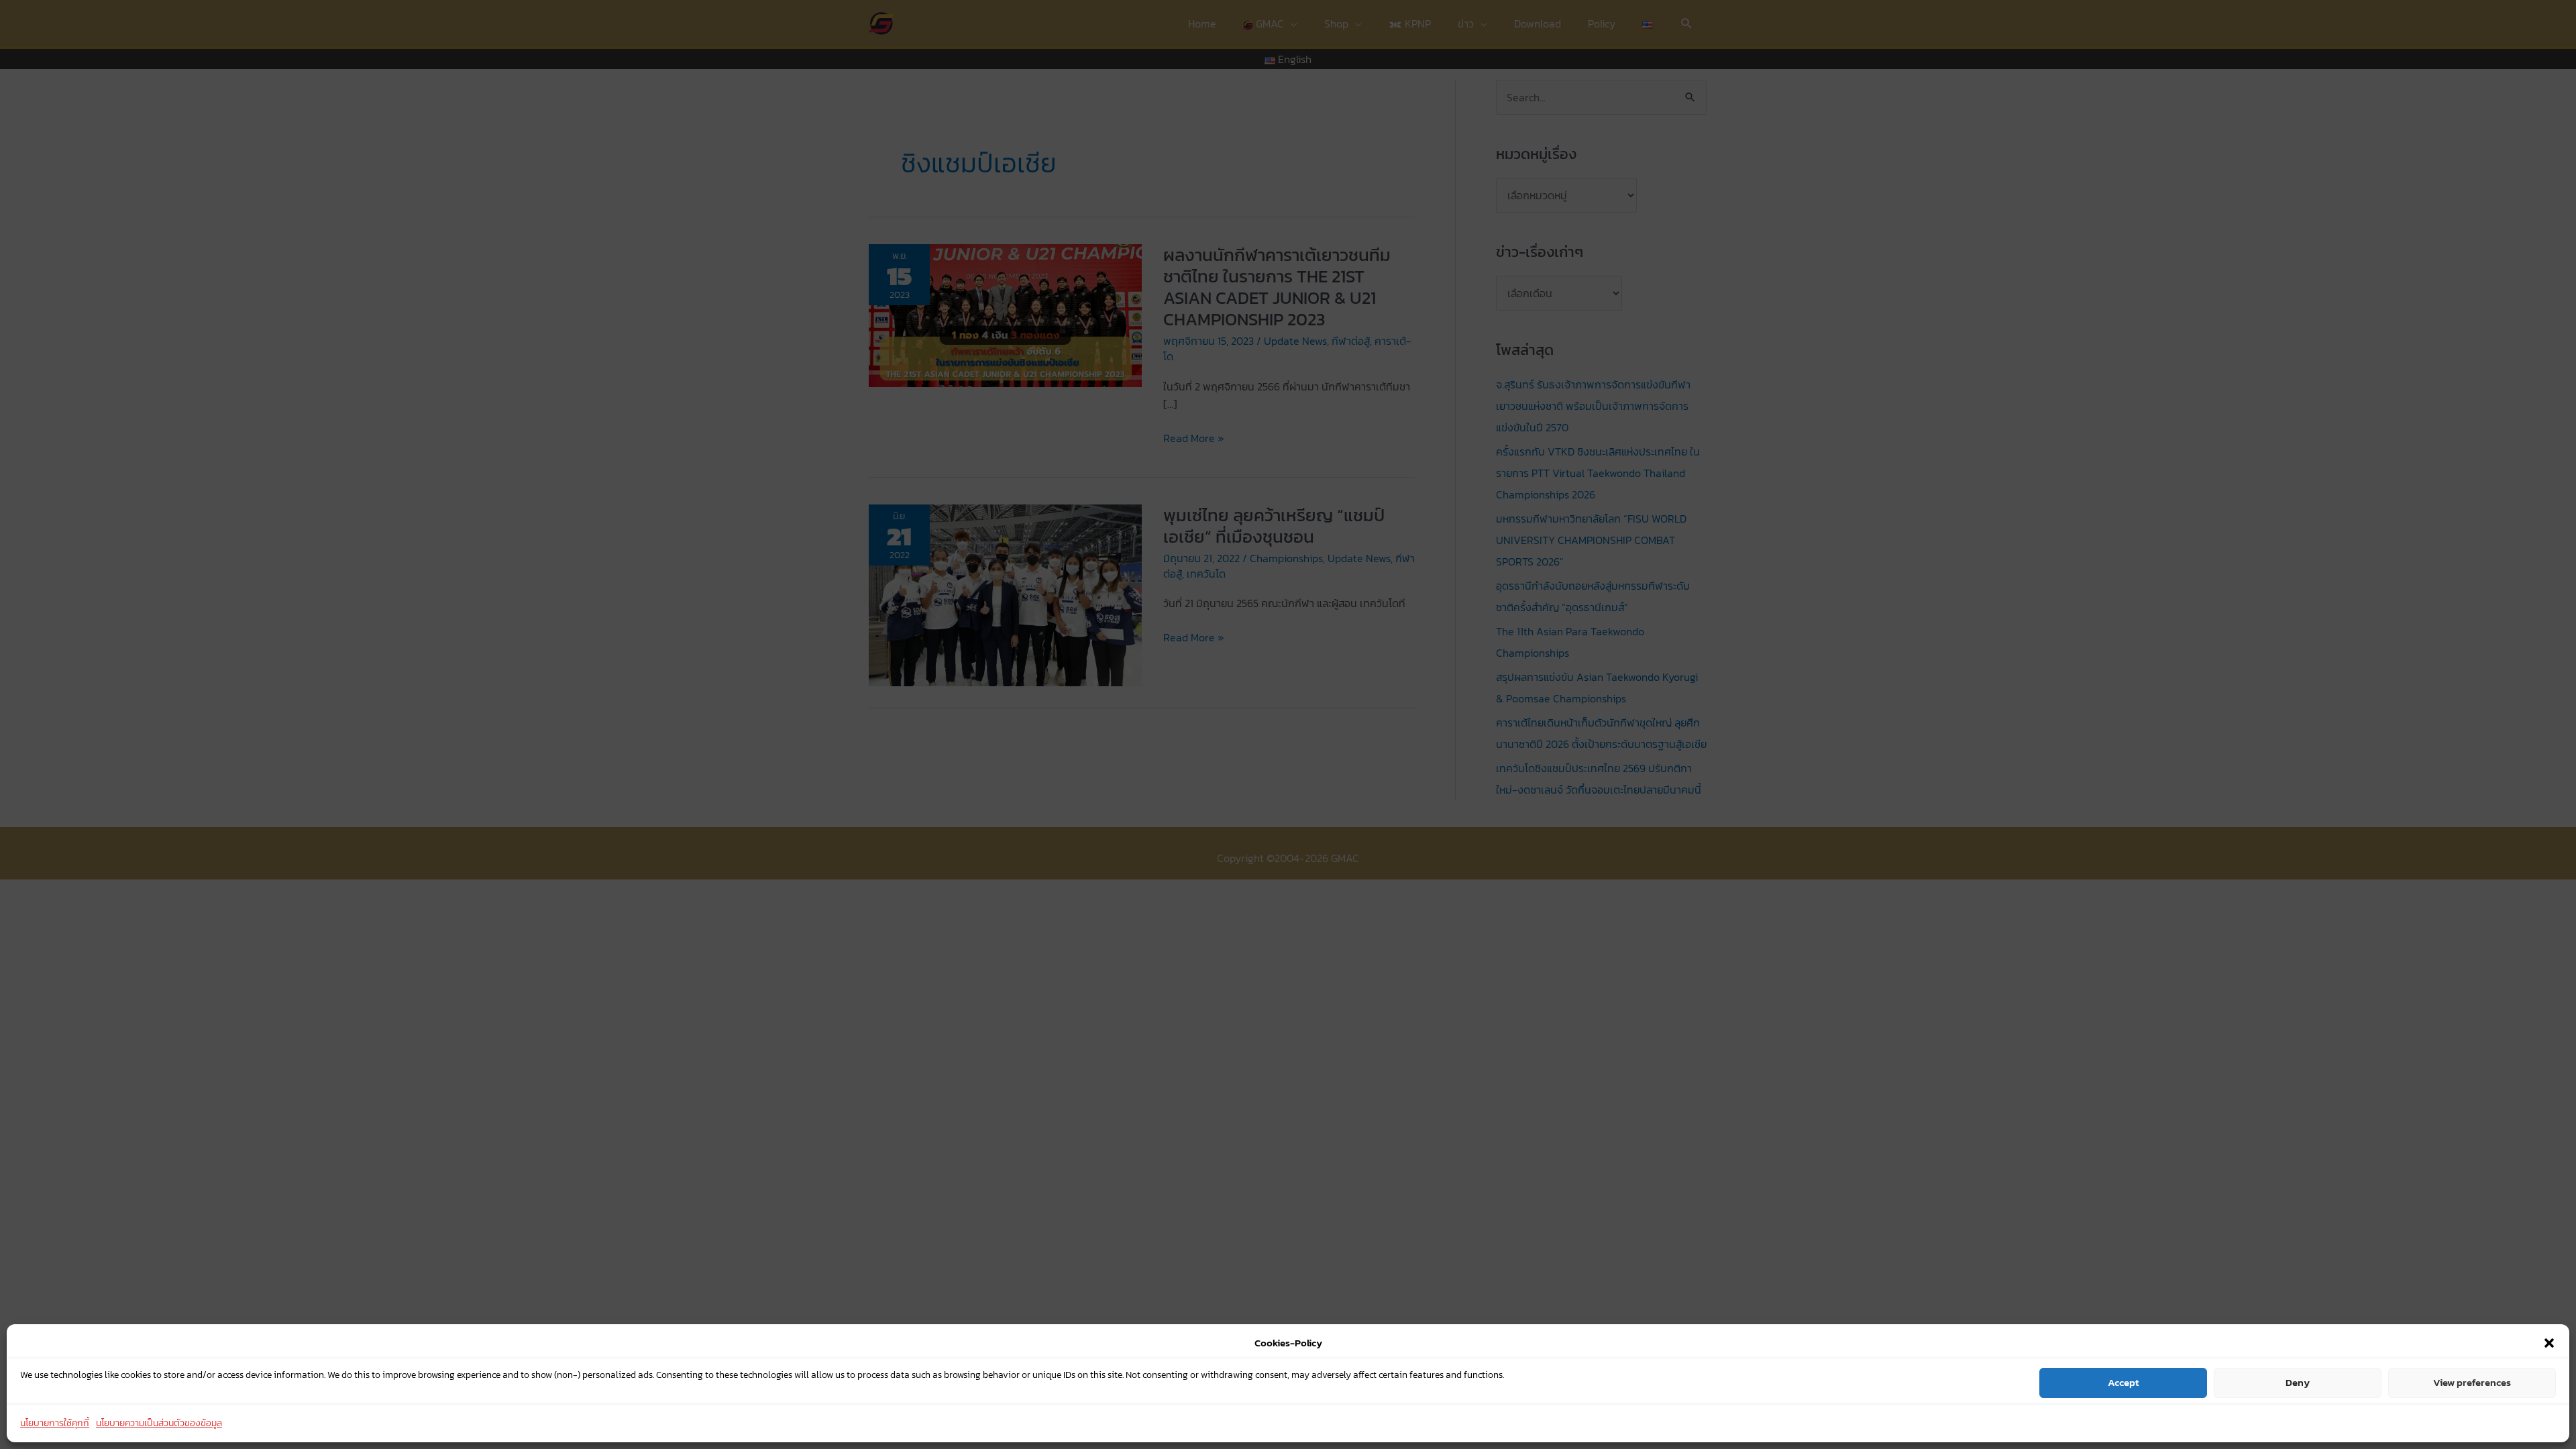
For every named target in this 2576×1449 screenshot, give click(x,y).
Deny (2298, 1382)
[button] (2549, 1343)
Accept (2123, 1382)
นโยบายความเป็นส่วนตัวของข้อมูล (159, 1423)
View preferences (2472, 1382)
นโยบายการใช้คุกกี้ (55, 1423)
